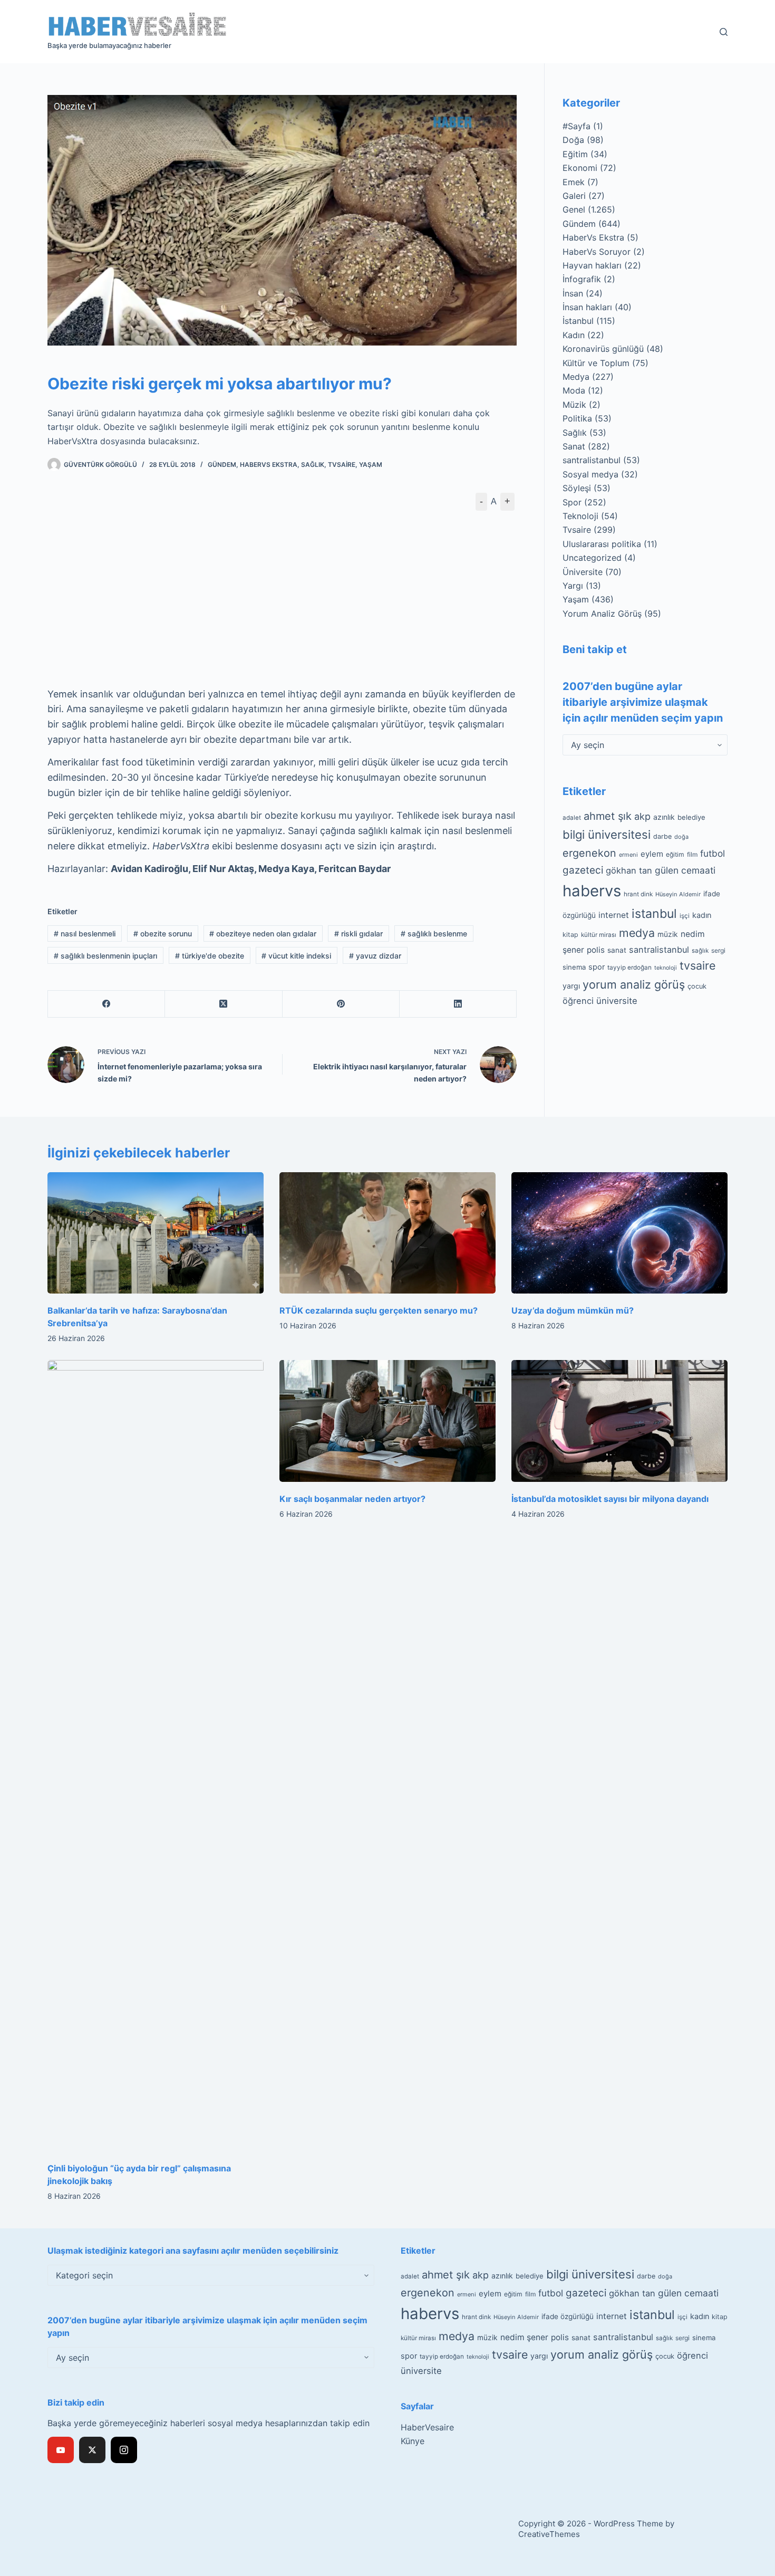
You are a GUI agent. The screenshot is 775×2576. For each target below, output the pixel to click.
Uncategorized (592, 558)
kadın (702, 915)
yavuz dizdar (375, 956)
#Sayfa (577, 126)
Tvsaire (342, 465)
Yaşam (371, 465)
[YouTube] (61, 2450)
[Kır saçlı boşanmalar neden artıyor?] (387, 1421)
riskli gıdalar (359, 933)
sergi (718, 950)
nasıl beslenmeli (85, 933)
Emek (574, 182)
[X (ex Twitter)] (92, 2450)
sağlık (700, 950)
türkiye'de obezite (210, 956)
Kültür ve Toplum (596, 363)
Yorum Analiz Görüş (602, 614)
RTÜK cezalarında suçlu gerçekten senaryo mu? (379, 1310)
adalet (572, 818)
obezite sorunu (163, 933)
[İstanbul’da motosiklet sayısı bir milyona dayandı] (619, 1421)
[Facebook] (106, 1004)
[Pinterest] (341, 1004)
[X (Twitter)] (224, 1004)
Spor (572, 502)
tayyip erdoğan (629, 968)
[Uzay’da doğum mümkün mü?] (619, 1233)
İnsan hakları (587, 307)
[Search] (724, 32)
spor (597, 967)
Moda (574, 390)
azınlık (664, 817)
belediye (691, 817)
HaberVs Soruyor (597, 252)
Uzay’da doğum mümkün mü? (573, 1310)
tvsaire (697, 965)
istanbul (654, 914)
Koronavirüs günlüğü (603, 349)
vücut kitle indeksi (296, 956)
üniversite (617, 1001)
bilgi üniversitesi (607, 835)
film (692, 854)
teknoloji (666, 968)
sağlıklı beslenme (434, 933)
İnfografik (582, 279)
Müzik (574, 405)
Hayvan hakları (592, 265)
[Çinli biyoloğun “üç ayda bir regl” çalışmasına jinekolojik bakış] (156, 1756)
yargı (571, 985)
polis (596, 949)
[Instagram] (124, 2450)
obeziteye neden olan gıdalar (263, 933)
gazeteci (583, 870)
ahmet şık (608, 816)
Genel (574, 209)
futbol (713, 853)
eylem (652, 853)
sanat (617, 950)
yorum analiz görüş (634, 984)
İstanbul (578, 321)
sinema (574, 967)
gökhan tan (629, 870)
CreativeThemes (549, 2534)
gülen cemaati (685, 870)
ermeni (628, 854)
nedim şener (524, 2337)
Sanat (574, 446)
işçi (685, 916)
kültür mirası (599, 935)
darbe (662, 836)
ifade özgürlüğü (568, 2316)
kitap (570, 935)
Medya (576, 377)
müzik (668, 934)
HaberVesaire (427, 2427)
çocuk (697, 986)
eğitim (675, 854)
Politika (577, 418)
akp (642, 816)
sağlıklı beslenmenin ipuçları (105, 956)
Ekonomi (580, 168)
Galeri (574, 196)
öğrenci (578, 1001)
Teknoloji (580, 516)
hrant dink (638, 894)
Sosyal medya (590, 474)
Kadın (574, 335)
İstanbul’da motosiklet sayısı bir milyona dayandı (610, 1499)
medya (637, 933)
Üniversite (583, 572)
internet (614, 915)
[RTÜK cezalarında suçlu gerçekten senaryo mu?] (387, 1233)
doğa (681, 837)
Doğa (573, 140)
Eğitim (575, 154)
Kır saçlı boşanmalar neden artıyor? (352, 1499)
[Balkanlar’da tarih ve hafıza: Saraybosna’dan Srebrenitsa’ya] (156, 1233)
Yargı (573, 586)
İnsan (573, 293)
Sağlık (313, 465)
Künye (413, 2441)
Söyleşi (577, 488)
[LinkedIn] (458, 1004)
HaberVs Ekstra (269, 465)
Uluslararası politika (602, 544)
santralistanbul (592, 460)
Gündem (222, 465)
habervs (592, 890)
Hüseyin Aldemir (678, 894)
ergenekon (589, 853)
